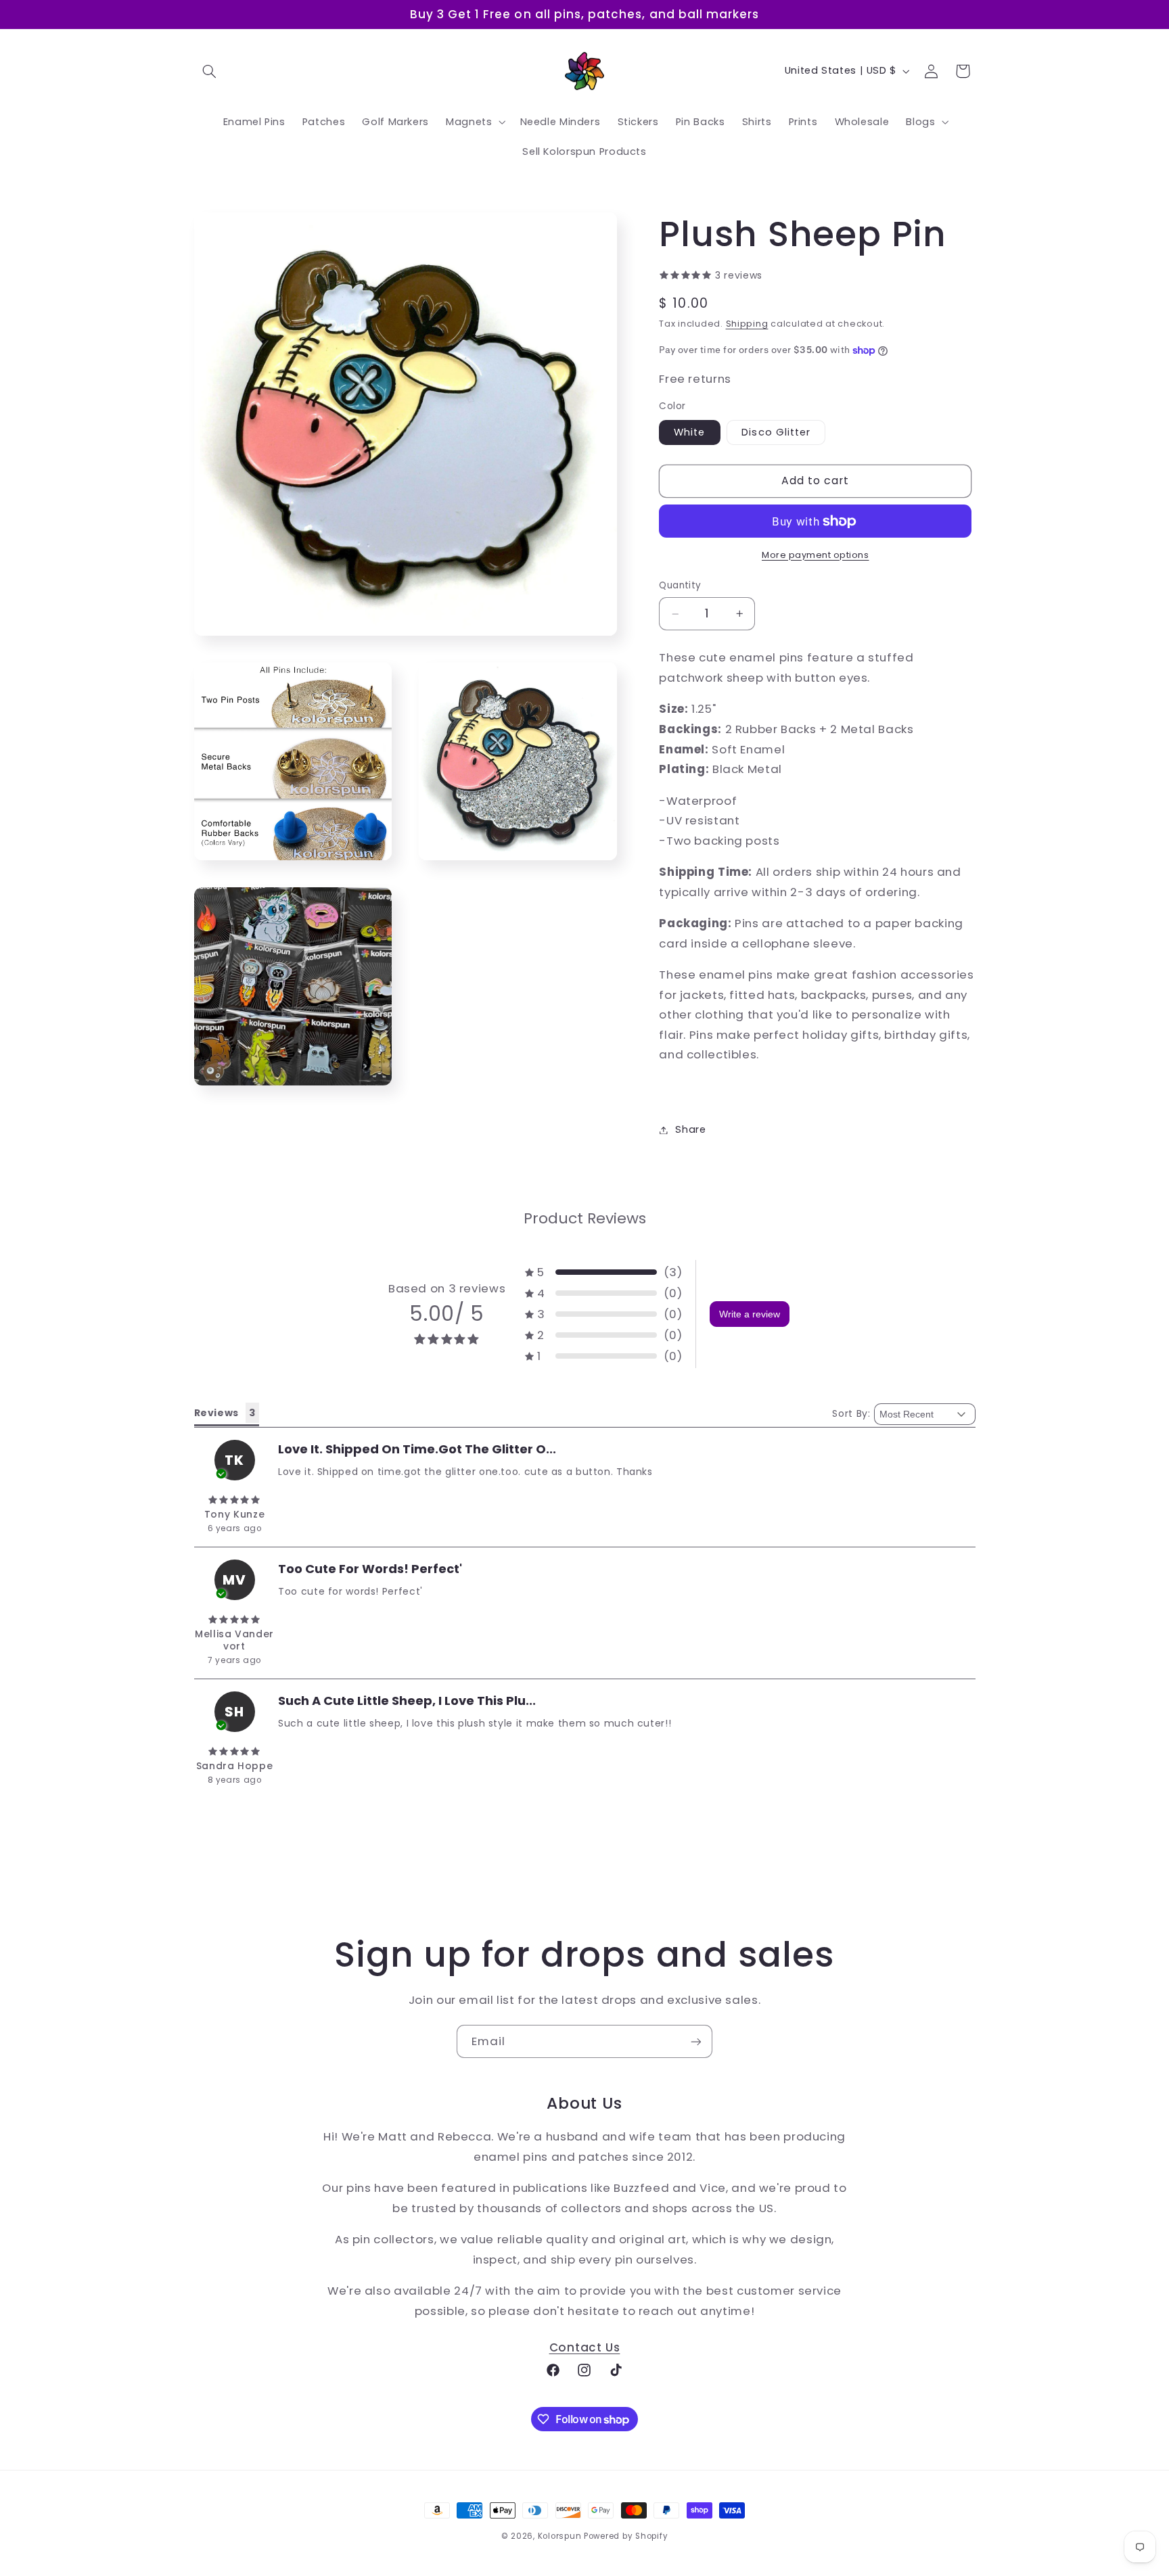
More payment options (816, 555)
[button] (210, 71)
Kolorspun (560, 2536)
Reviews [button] (216, 1413)
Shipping (747, 324)
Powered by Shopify (626, 2536)
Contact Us (585, 2347)
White (689, 432)
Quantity (680, 586)
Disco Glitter (776, 432)
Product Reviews (585, 1218)
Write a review (750, 1314)
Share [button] (690, 1129)
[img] (235, 1500)
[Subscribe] (696, 2041)
